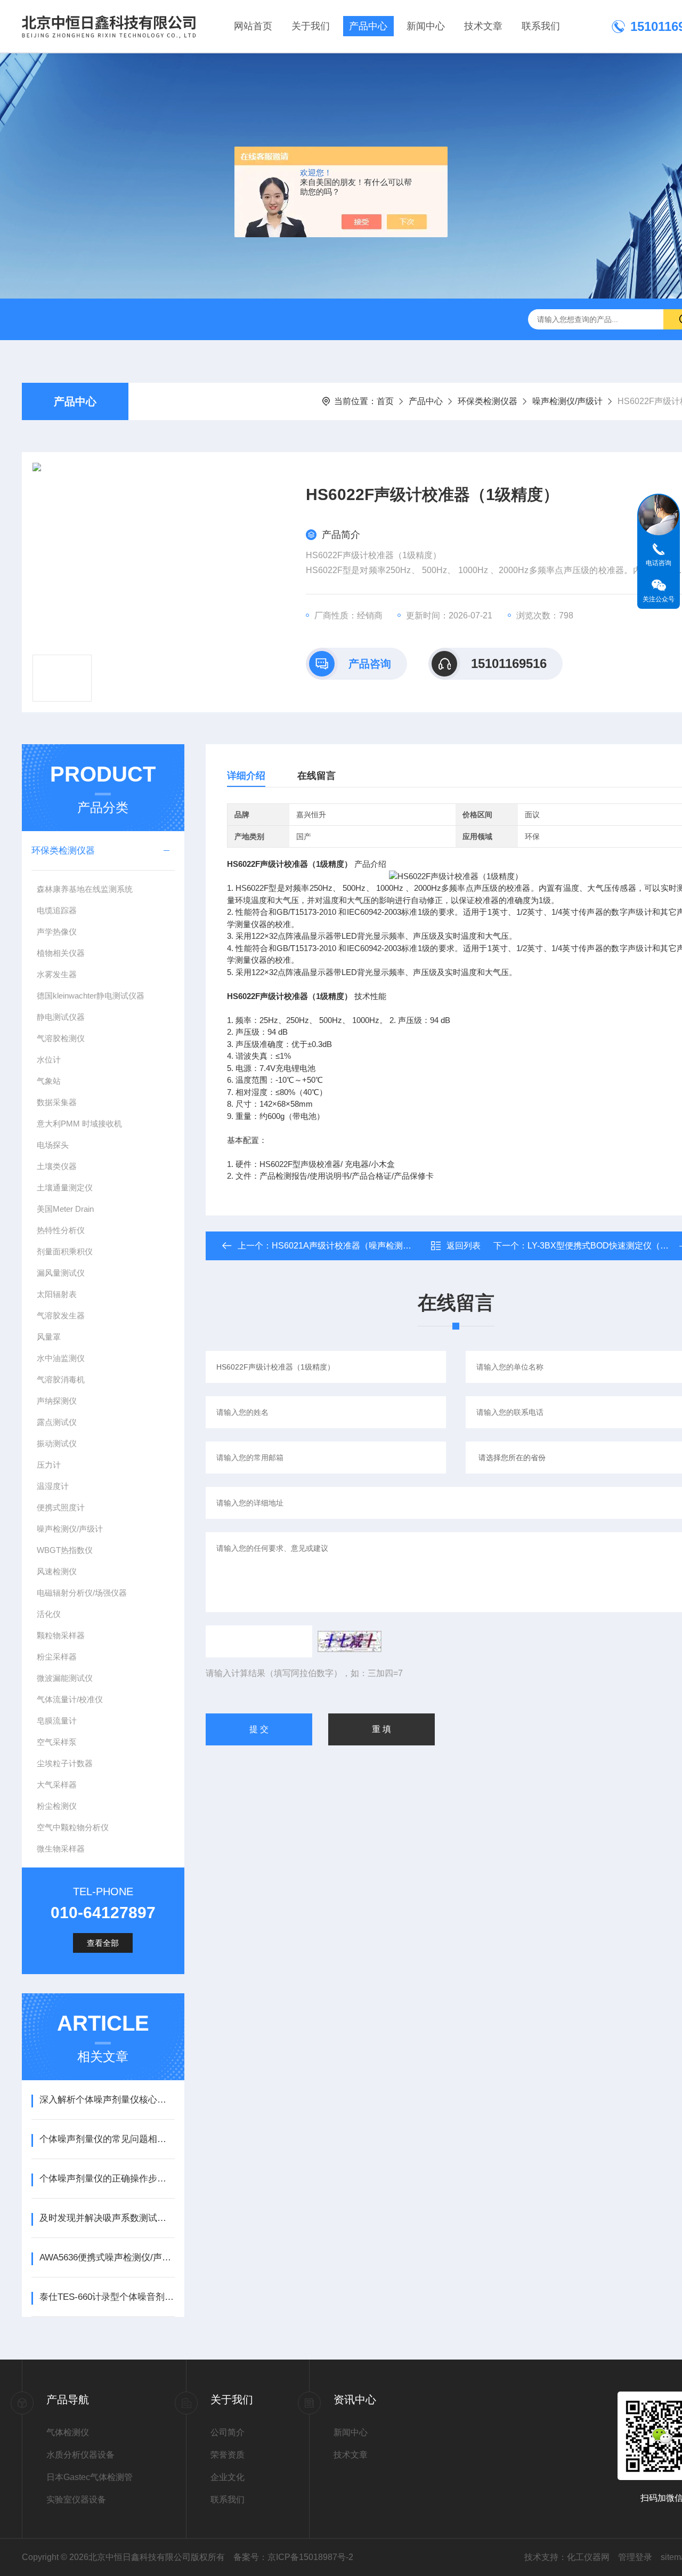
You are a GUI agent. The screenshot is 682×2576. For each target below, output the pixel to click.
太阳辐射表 (57, 1294)
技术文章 (483, 26)
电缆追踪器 (57, 910)
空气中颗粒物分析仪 (73, 1827)
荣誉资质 (228, 2455)
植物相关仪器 (61, 953)
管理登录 (635, 2557)
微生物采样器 (61, 1849)
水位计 (49, 1060)
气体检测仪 (68, 2432)
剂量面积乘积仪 (65, 1251)
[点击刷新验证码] (350, 1641)
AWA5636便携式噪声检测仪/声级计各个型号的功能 (107, 2257)
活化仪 (49, 1614)
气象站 (49, 1081)
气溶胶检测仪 (61, 1038)
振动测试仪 (57, 1443)
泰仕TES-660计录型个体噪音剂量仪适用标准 (107, 2297)
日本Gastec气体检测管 (90, 2477)
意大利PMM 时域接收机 (79, 1124)
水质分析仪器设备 (80, 2455)
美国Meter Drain (65, 1209)
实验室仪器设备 (76, 2499)
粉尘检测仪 (57, 1806)
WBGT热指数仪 (65, 1550)
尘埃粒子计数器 (65, 1763)
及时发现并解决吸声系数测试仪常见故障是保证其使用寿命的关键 (107, 2218)
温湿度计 (53, 1486)
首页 (385, 401)
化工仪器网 (588, 2557)
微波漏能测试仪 (65, 1678)
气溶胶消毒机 (61, 1379)
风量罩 (49, 1337)
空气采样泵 (57, 1742)
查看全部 (103, 1943)
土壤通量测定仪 (65, 1188)
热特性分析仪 (61, 1230)
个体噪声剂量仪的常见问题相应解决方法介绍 (107, 2139)
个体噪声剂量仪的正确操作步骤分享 (107, 2179)
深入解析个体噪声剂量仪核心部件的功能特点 (107, 2100)
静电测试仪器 (61, 1017)
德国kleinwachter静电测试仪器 (91, 996)
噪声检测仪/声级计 (567, 401)
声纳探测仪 (57, 1401)
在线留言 (316, 776)
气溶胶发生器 (61, 1315)
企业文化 (228, 2477)
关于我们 (311, 26)
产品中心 (368, 26)
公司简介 (228, 2432)
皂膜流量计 (57, 1721)
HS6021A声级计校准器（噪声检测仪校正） (354, 1246)
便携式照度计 (61, 1507)
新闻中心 (426, 26)
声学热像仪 (57, 932)
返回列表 (464, 1246)
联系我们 (541, 26)
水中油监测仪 (61, 1358)
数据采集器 (57, 1102)
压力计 (49, 1465)
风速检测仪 (57, 1571)
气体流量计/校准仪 (70, 1699)
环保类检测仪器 (488, 401)
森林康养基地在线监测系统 (85, 889)
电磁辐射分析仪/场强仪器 (82, 1593)
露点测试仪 (57, 1422)
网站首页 (253, 26)
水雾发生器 (57, 974)
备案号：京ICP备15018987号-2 (293, 2557)
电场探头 (53, 1145)
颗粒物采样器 (61, 1635)
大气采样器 (57, 1785)
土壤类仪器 (57, 1166)
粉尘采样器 (57, 1657)
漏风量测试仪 (61, 1273)
